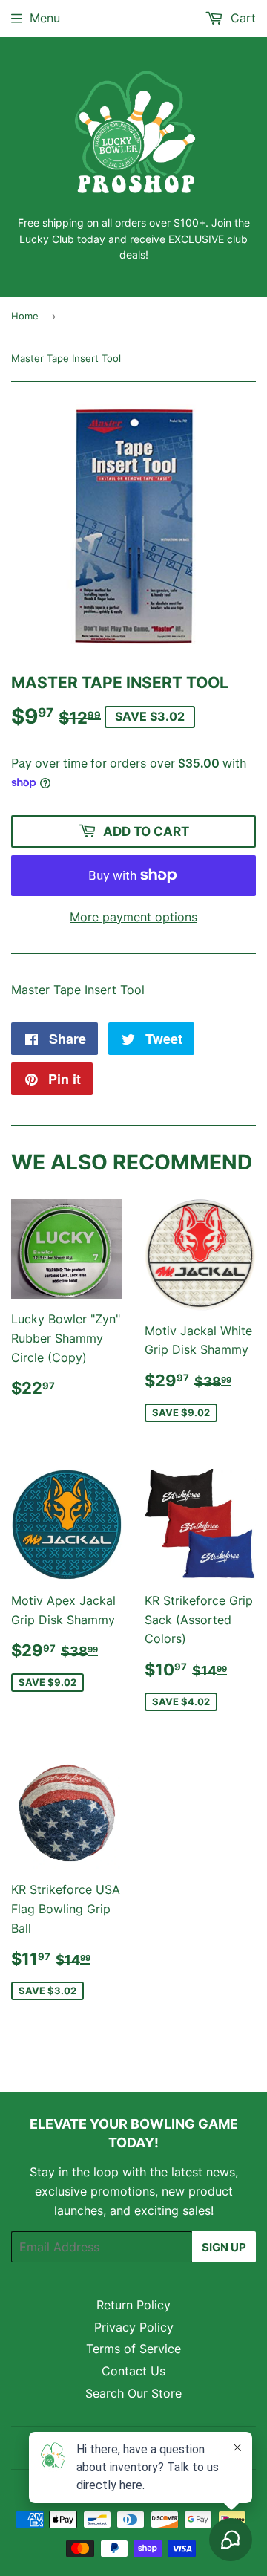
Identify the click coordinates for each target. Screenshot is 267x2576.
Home (25, 316)
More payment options (133, 917)
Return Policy (133, 2305)
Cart (241, 18)
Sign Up (224, 2247)
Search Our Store (133, 2393)
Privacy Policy (134, 2327)
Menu (45, 18)
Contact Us (133, 2371)
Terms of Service (133, 2349)
